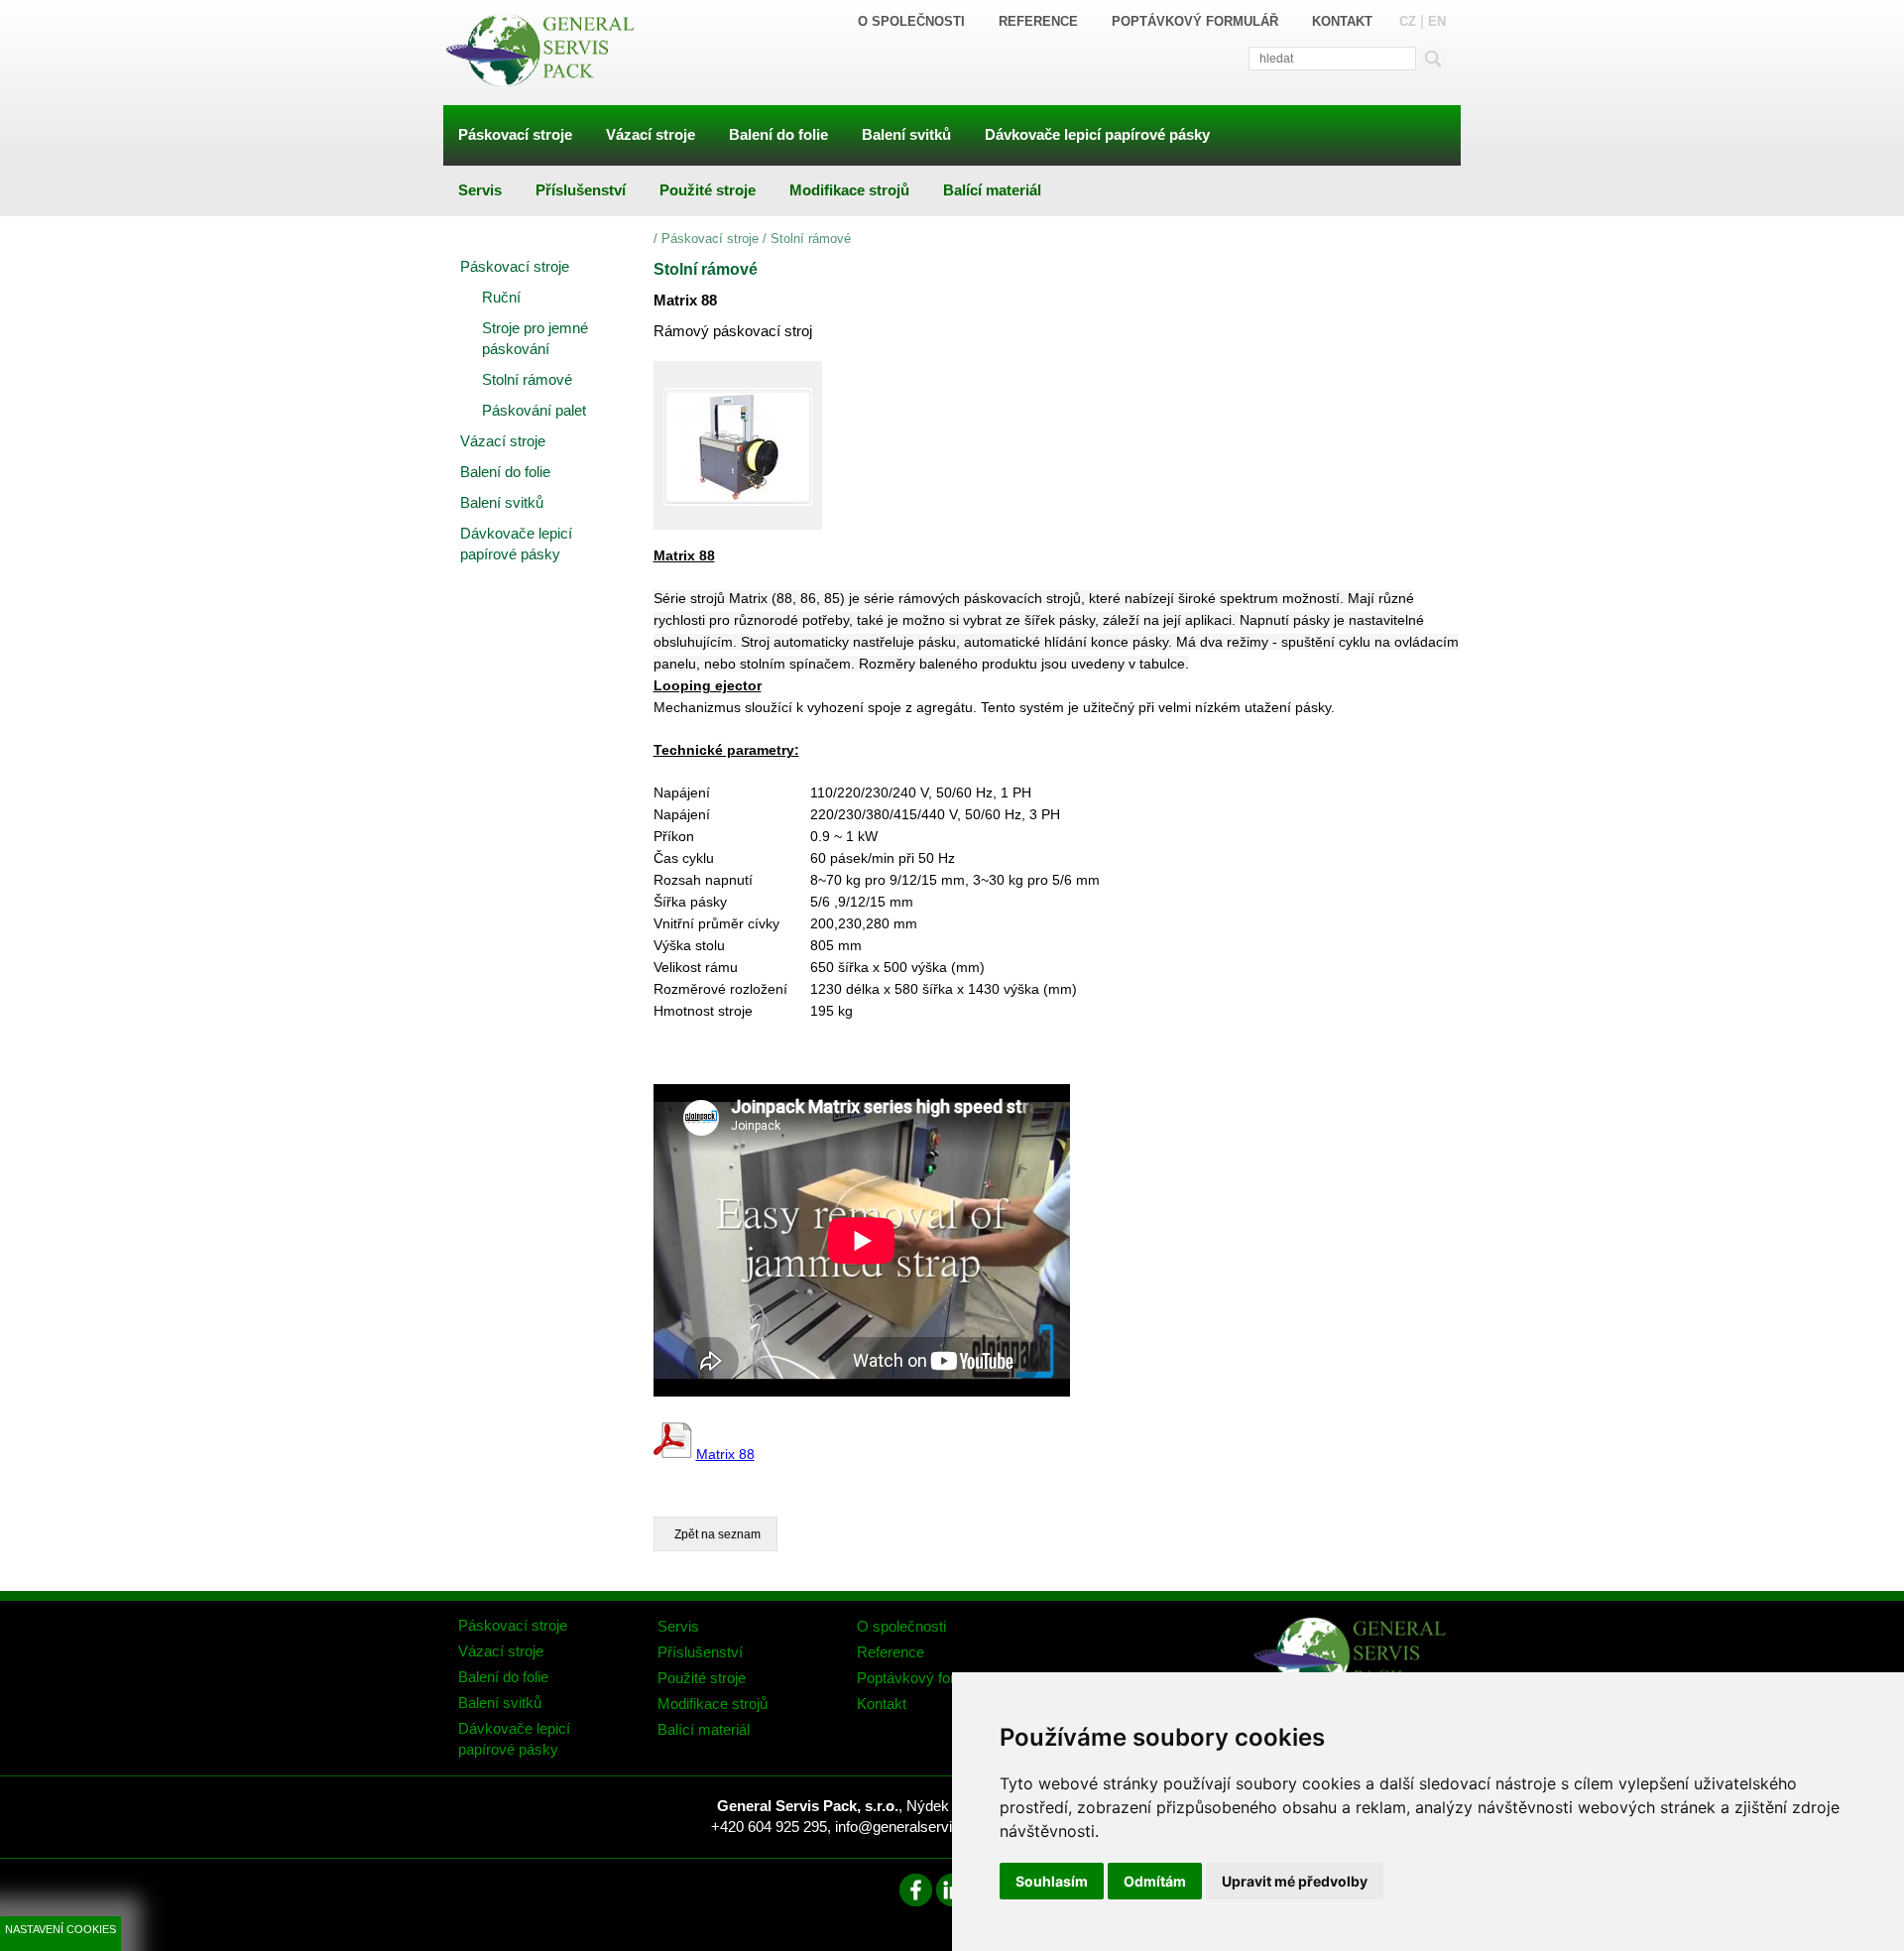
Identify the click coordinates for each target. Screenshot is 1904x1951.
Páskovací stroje (710, 239)
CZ (1408, 21)
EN (1437, 21)
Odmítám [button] (1155, 1881)
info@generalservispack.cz (923, 1827)
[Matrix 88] (738, 445)
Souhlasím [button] (1052, 1881)
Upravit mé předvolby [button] (1295, 1881)
